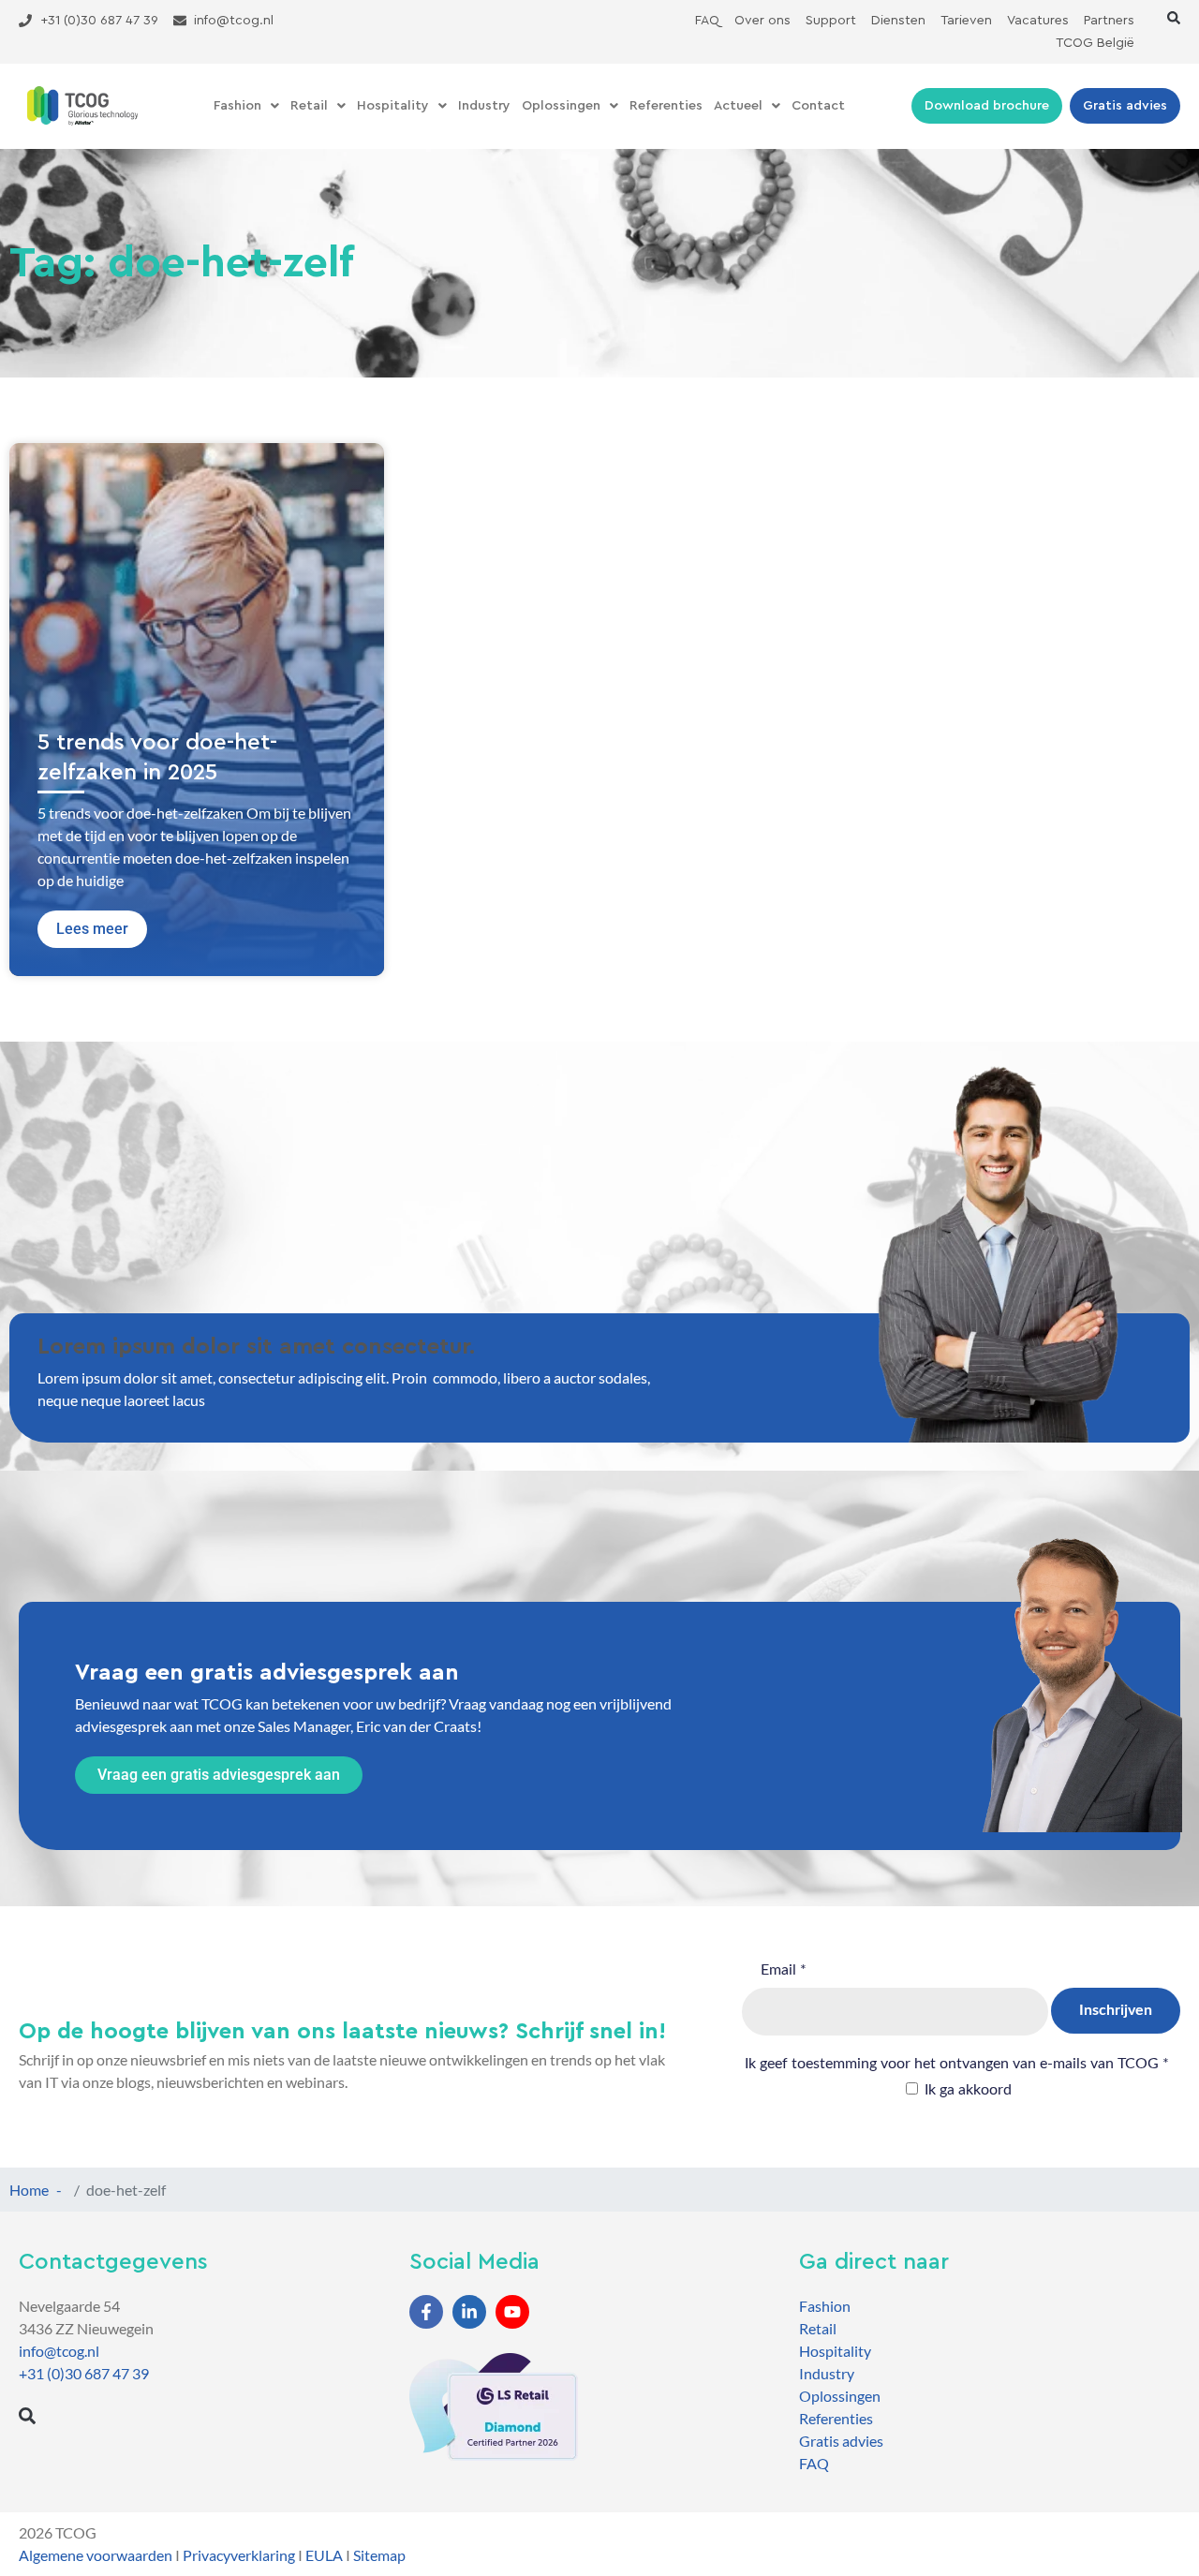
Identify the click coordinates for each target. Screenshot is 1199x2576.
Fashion (237, 106)
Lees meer (92, 929)
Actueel (738, 106)
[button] (1174, 18)
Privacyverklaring (239, 2555)
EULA (324, 2555)
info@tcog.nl (59, 2351)
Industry (484, 106)
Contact (818, 106)
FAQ (814, 2463)
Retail (309, 106)
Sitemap (379, 2555)
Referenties (666, 106)
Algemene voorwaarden (96, 2555)
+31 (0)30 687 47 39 (84, 2373)
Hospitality (393, 106)
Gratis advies (841, 2441)
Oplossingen (561, 106)
